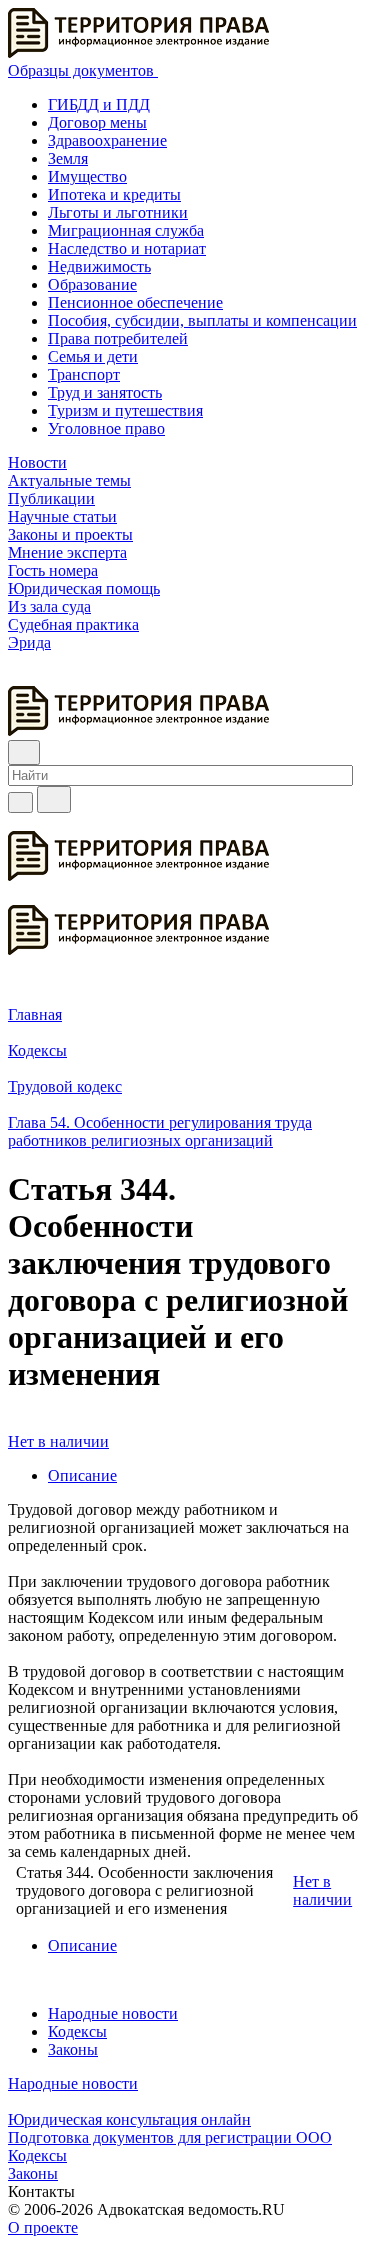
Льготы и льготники (118, 212)
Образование (92, 284)
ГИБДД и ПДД (99, 104)
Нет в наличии (58, 1441)
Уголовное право (106, 428)
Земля (68, 158)
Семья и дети (93, 356)
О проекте (43, 2227)
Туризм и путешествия (125, 410)
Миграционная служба (126, 230)
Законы (73, 2049)
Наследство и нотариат (127, 248)
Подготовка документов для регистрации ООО (170, 2137)
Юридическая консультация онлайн (129, 2119)
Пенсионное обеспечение (135, 302)
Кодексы (77, 2031)
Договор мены (97, 122)
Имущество (87, 176)
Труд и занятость (105, 392)
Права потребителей (118, 338)
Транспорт (84, 374)
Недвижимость (99, 266)
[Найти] (54, 799)
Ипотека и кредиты (114, 194)
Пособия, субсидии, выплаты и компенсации (202, 320)
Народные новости (113, 2013)
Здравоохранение (107, 140)
